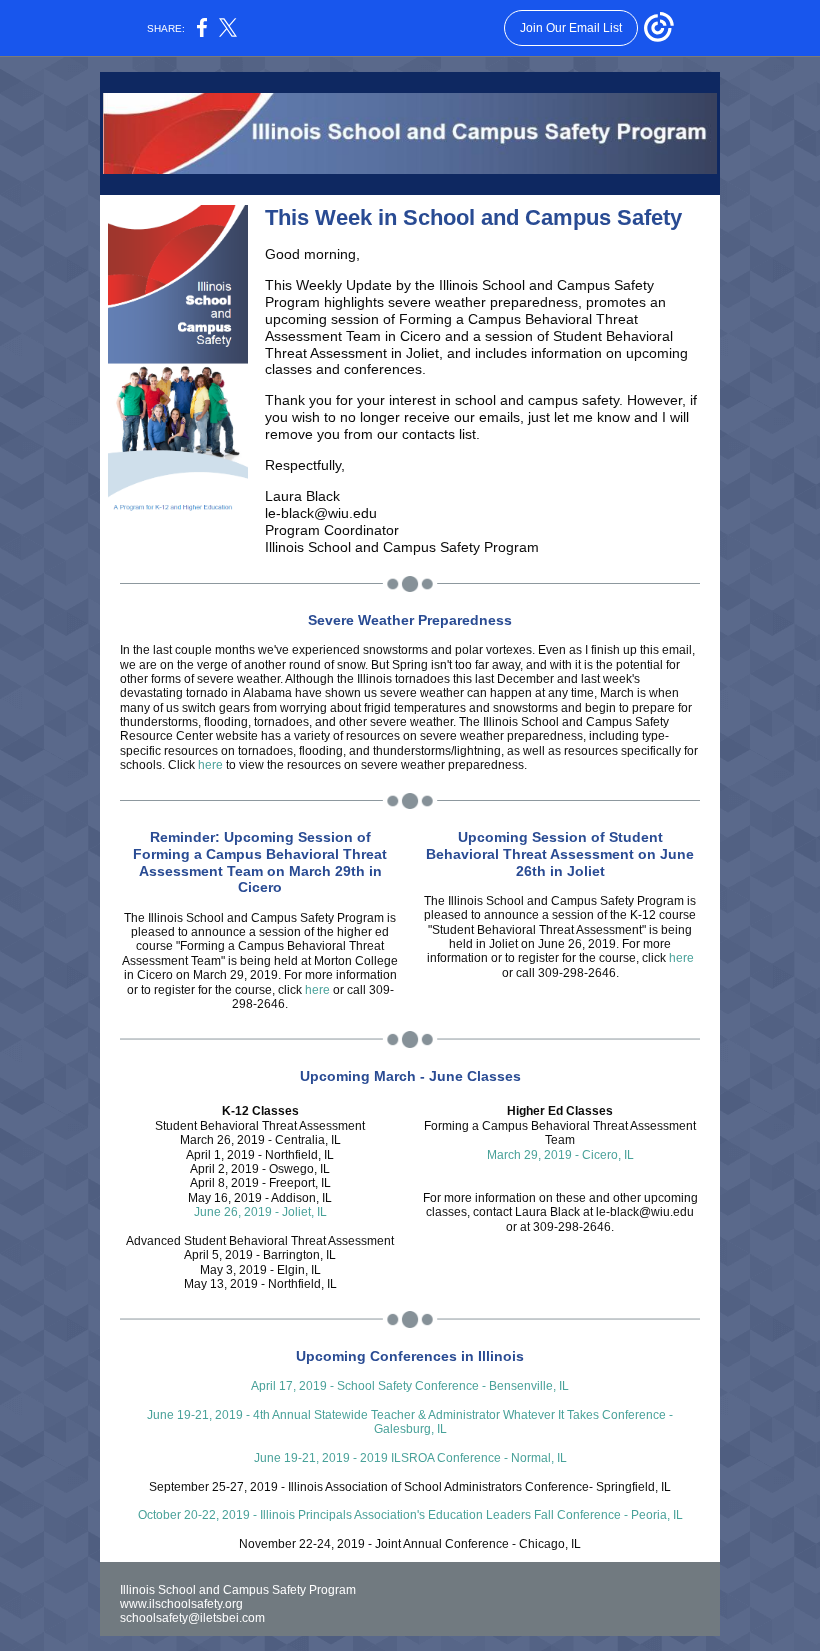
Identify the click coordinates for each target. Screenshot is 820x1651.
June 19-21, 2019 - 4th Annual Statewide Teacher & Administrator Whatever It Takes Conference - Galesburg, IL (410, 1422)
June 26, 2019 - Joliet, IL (260, 1212)
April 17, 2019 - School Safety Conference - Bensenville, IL (410, 1386)
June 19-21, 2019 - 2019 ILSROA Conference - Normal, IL (410, 1458)
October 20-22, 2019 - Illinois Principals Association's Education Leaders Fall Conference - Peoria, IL (410, 1515)
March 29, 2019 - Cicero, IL (560, 1155)
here (210, 765)
